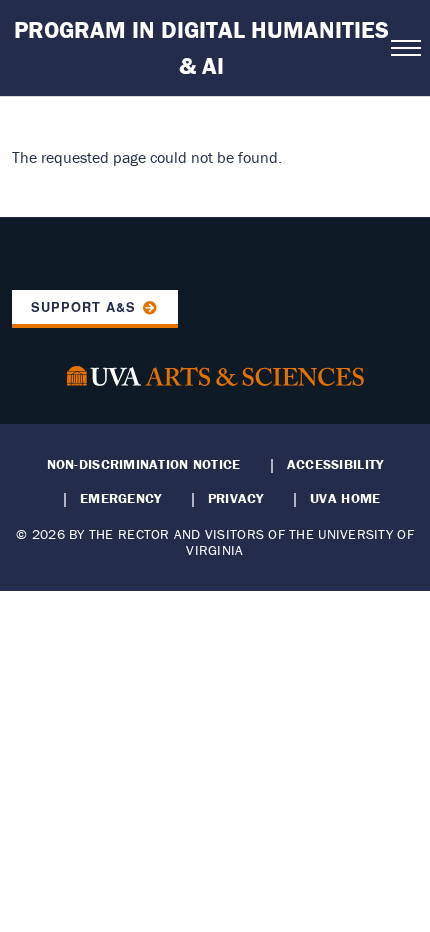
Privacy (236, 498)
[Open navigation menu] (404, 48)
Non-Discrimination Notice (144, 464)
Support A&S (83, 307)
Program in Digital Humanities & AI (201, 47)
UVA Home (345, 498)
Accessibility (335, 464)
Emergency (120, 498)
